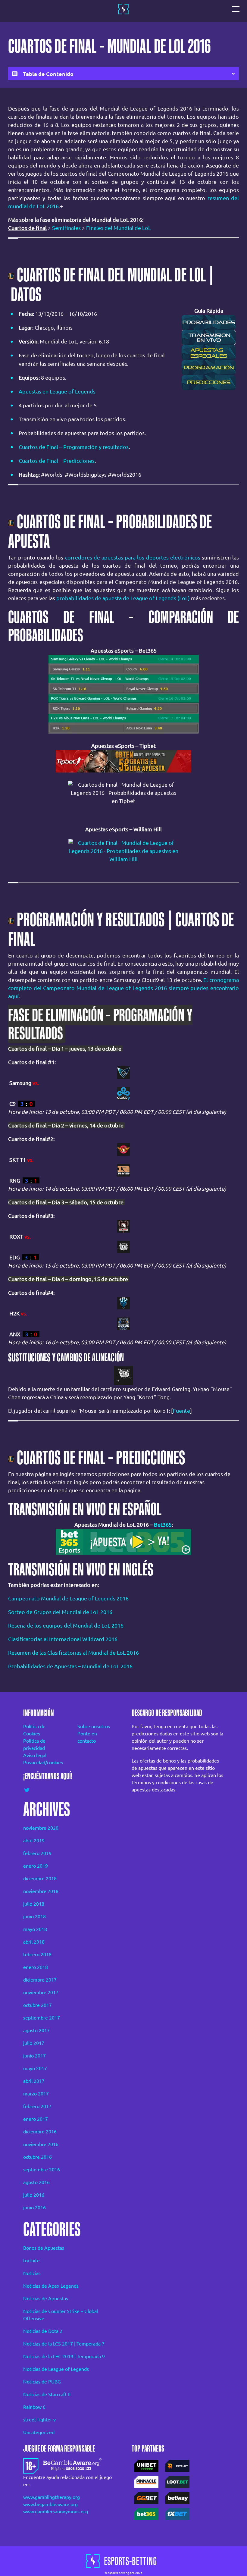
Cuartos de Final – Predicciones (57, 461)
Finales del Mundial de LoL (119, 228)
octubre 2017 (38, 2005)
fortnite (31, 2261)
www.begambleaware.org (50, 2504)
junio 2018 (34, 1916)
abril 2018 (34, 1942)
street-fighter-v (39, 2420)
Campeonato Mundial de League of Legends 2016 (68, 1598)
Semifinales (66, 228)
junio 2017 (34, 2056)
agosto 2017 (36, 2030)
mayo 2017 (35, 2068)
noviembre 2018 (41, 1891)
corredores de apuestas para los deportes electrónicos (133, 557)
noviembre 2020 (41, 1828)
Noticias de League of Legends (56, 2369)
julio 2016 (34, 2195)
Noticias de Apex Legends (51, 2286)
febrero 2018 (37, 1954)
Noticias (32, 2273)
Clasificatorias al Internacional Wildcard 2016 (63, 1639)
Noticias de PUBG (42, 2382)
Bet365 (163, 1525)
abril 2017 (34, 2081)
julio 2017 (34, 2043)
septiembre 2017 (42, 2018)
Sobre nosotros (94, 1726)
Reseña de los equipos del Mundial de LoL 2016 (66, 1625)
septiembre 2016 (42, 2170)
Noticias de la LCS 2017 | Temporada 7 (64, 2344)
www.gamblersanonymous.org (56, 2512)
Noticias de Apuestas (46, 2299)
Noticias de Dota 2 (43, 2331)
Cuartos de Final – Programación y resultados (74, 447)
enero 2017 (36, 2119)
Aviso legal (35, 1755)
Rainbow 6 (34, 2407)
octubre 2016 (38, 2157)
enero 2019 (36, 1866)
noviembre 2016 (41, 2144)
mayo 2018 (35, 1929)
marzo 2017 (36, 2094)
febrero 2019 (37, 1853)
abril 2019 (34, 1841)
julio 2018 (34, 1904)
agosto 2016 (36, 2182)
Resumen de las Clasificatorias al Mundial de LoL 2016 (73, 1653)
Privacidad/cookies (42, 1763)
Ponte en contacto (87, 1737)
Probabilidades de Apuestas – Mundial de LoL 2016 (70, 1666)
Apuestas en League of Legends (57, 391)
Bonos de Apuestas (44, 2248)
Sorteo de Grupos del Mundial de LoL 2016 (60, 1612)
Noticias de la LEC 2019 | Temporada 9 (64, 2356)
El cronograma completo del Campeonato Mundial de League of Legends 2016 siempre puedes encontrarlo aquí (123, 988)
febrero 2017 (37, 2106)
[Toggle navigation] (237, 9)
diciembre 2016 (40, 2132)
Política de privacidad (34, 1744)
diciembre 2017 (40, 1980)
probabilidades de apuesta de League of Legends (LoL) (123, 598)
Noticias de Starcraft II (47, 2394)
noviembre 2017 (41, 1992)
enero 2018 (36, 1967)
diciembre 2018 (40, 1879)
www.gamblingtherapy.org (52, 2497)
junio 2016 (34, 2208)
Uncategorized (39, 2432)
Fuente (181, 1411)
